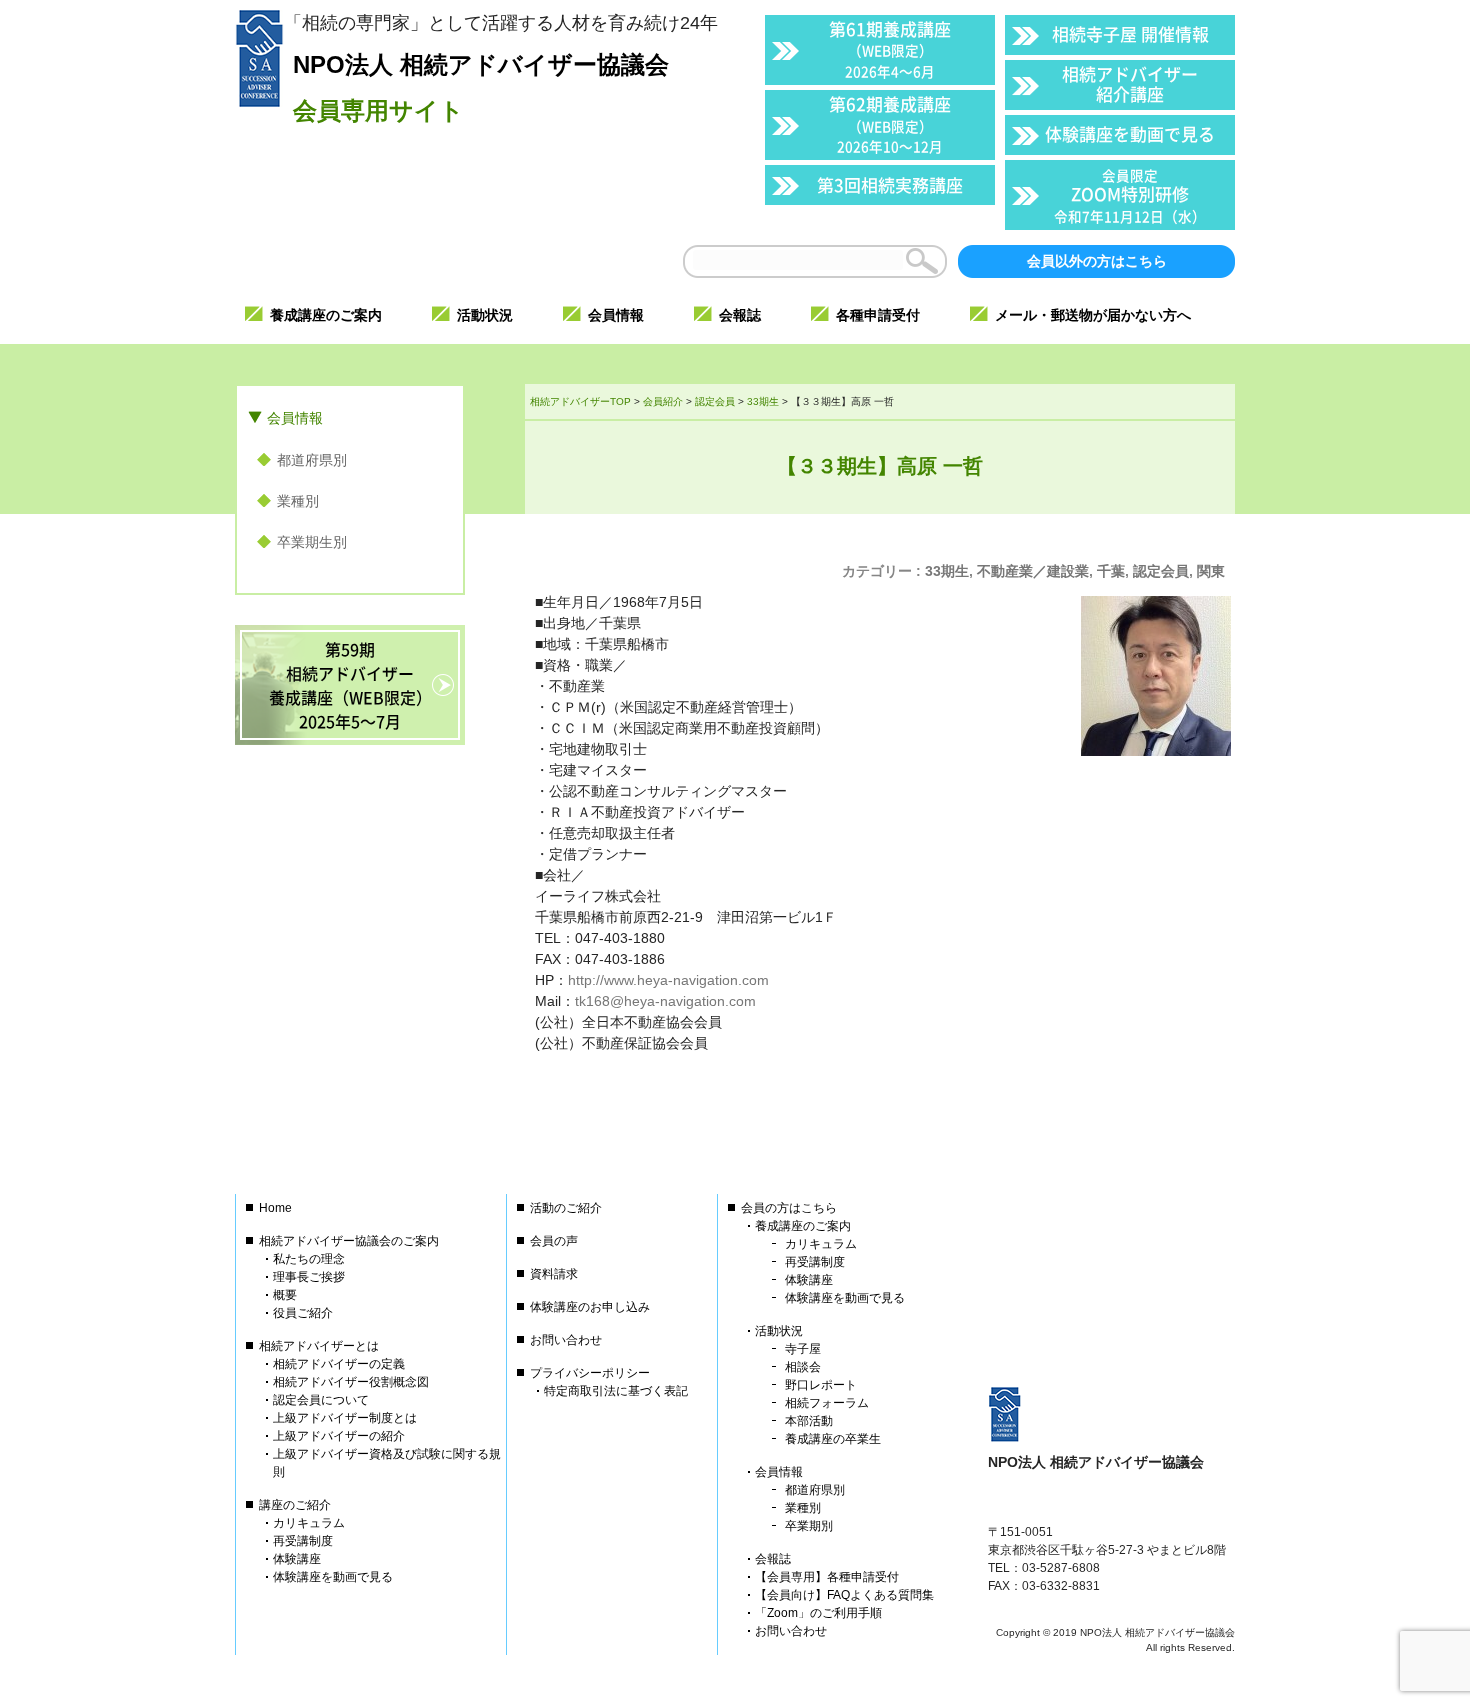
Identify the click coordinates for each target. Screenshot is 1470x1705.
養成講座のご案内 (803, 1226)
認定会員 (1161, 571)
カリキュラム (309, 1523)
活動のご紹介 (566, 1208)
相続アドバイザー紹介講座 (1130, 83)
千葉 (1111, 571)
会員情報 (295, 418)
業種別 (298, 501)
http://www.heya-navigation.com (668, 980)
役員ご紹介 (303, 1313)
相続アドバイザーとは (319, 1346)
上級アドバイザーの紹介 (339, 1436)
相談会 (803, 1367)
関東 (1211, 571)
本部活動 (809, 1421)
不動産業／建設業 (1033, 571)
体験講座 (297, 1559)
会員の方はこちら (789, 1208)
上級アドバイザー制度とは (345, 1418)
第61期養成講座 (890, 48)
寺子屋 (803, 1349)
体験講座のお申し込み (590, 1307)
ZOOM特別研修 (1130, 195)
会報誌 (773, 1559)
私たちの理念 (309, 1259)
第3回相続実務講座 (890, 184)
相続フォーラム (827, 1403)
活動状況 (779, 1331)
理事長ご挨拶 (309, 1277)
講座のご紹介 (295, 1505)
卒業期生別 (312, 542)
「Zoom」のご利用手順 (818, 1613)
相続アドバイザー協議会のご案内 (349, 1241)
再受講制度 (303, 1541)
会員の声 (554, 1241)
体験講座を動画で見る (1130, 133)
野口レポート (821, 1385)
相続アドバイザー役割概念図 (351, 1382)
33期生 (947, 571)
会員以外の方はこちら (1097, 261)
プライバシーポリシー (590, 1373)
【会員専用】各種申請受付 (827, 1577)
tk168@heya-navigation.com (665, 1001)
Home (275, 1208)
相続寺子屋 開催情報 (1130, 33)
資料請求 (554, 1274)
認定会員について (321, 1400)
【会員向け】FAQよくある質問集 (844, 1595)
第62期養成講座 (890, 123)
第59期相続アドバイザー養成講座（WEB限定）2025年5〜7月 (350, 685)
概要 (285, 1295)
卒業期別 (809, 1526)
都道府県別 (312, 460)
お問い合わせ (566, 1340)
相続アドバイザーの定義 (339, 1364)
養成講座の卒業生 (833, 1439)
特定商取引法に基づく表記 (616, 1391)
